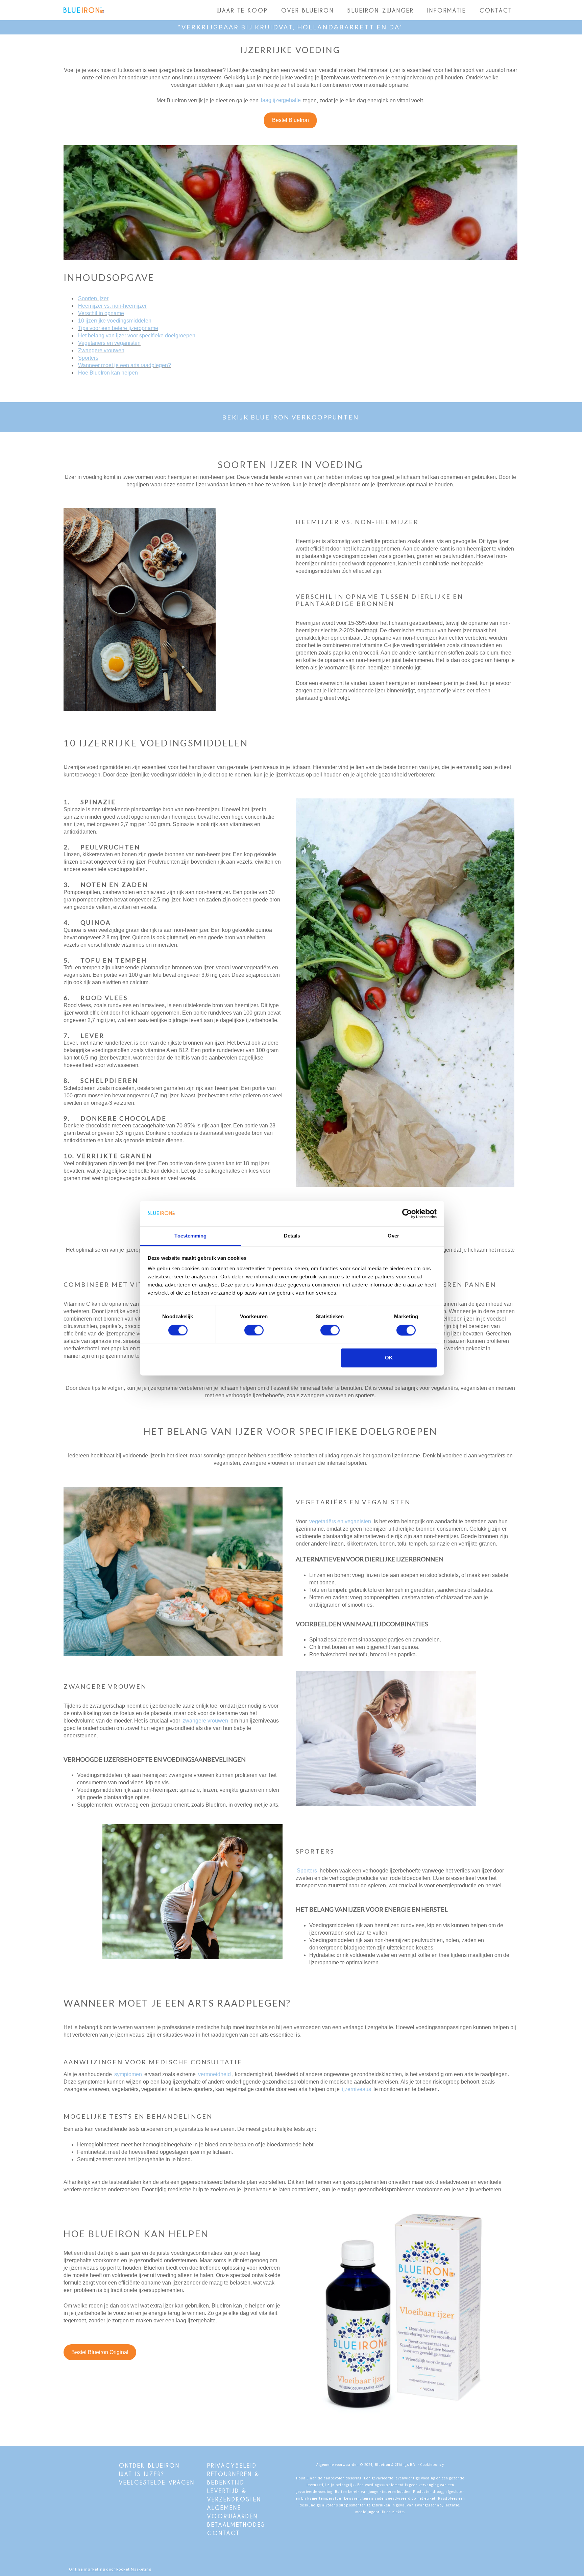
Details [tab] (292, 1236)
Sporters (307, 1871)
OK (389, 1358)
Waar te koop (242, 10)
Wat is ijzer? (142, 2474)
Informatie (447, 10)
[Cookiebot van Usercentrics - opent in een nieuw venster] (407, 1214)
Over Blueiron (308, 10)
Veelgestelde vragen (157, 2482)
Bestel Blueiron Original (100, 2352)
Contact (496, 10)
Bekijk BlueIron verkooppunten (290, 417)
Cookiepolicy (432, 2465)
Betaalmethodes (236, 2524)
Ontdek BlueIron (149, 2465)
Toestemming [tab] (190, 1236)
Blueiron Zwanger (381, 10)
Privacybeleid (232, 2465)
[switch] (254, 1330)
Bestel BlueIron (290, 120)
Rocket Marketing (134, 2569)
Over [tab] (393, 1236)
